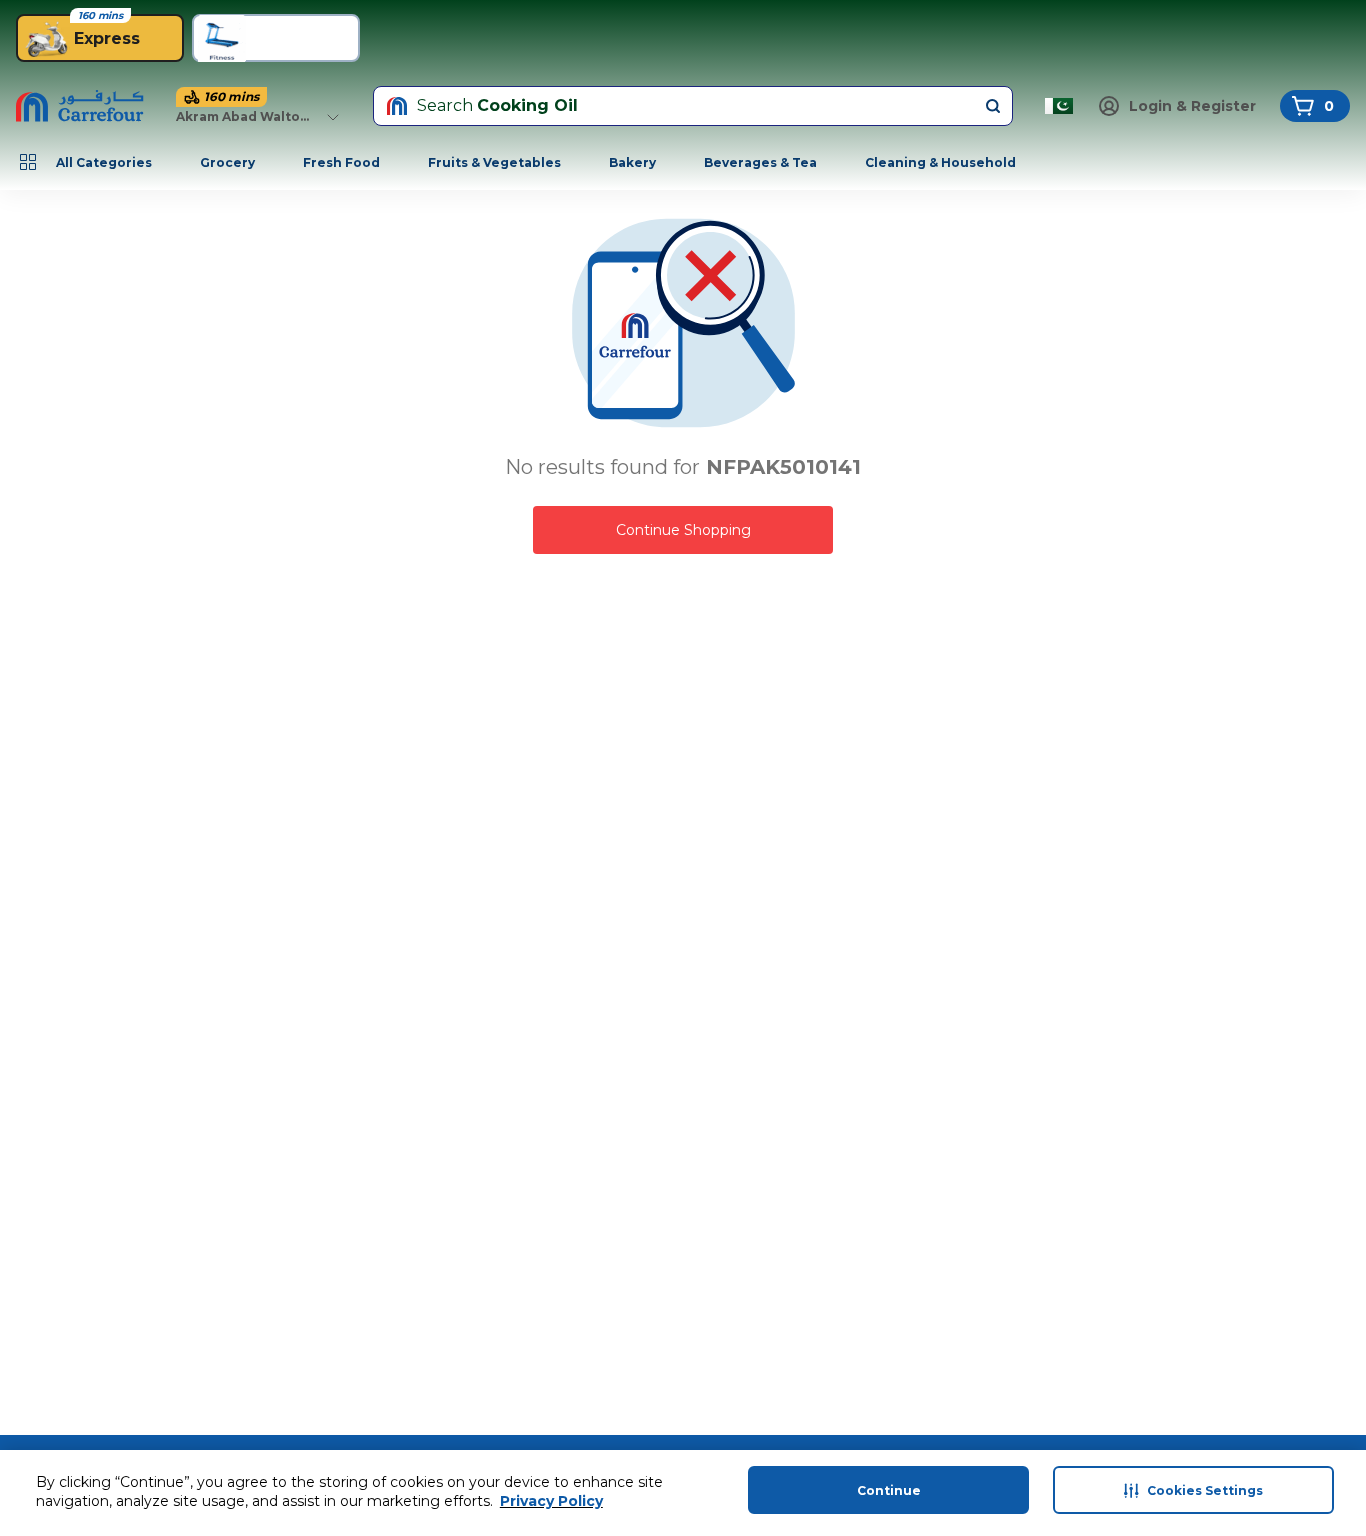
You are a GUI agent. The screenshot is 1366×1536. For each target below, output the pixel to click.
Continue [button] (889, 1490)
